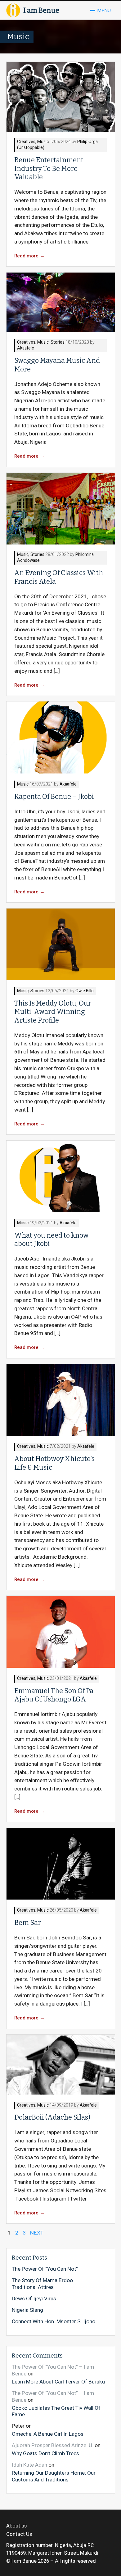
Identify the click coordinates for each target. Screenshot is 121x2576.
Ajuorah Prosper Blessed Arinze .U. (53, 2445)
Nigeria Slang (27, 2310)
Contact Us (19, 2534)
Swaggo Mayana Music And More (57, 365)
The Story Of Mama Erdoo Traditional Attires (42, 2284)
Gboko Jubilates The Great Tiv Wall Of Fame (56, 2411)
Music (43, 142)
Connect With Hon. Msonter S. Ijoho (54, 2322)
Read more (29, 256)
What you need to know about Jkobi (51, 1240)
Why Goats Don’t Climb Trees (45, 2453)
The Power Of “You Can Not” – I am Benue (53, 2370)
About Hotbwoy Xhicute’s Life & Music (54, 1463)
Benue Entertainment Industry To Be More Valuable (49, 169)
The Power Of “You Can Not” (45, 2269)
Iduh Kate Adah (29, 2465)
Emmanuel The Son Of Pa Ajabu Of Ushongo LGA (54, 1695)
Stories (58, 343)
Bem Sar (28, 1923)
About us (16, 2526)
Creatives (26, 142)
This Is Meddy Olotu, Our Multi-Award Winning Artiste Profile (53, 1012)
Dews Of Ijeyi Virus (34, 2299)
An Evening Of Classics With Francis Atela (59, 577)
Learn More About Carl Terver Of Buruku (58, 2382)
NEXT (37, 2233)
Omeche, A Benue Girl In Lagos (48, 2434)
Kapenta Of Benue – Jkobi (54, 797)
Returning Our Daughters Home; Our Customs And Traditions (54, 2476)
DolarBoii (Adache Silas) (52, 2117)
